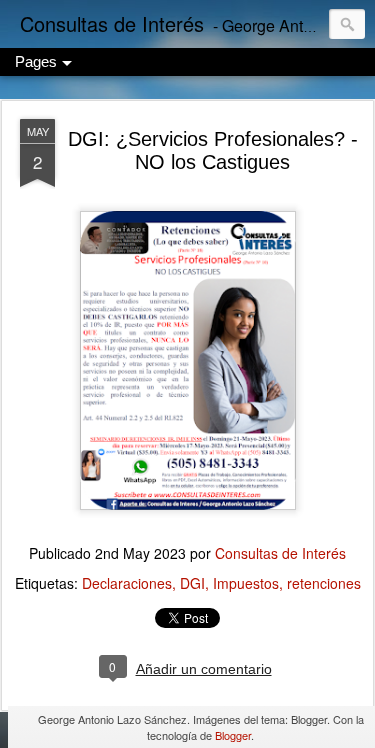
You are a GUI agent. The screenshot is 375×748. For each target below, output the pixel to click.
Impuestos (246, 583)
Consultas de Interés (280, 553)
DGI (192, 583)
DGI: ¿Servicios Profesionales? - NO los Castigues (213, 150)
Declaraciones (127, 583)
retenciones (324, 583)
